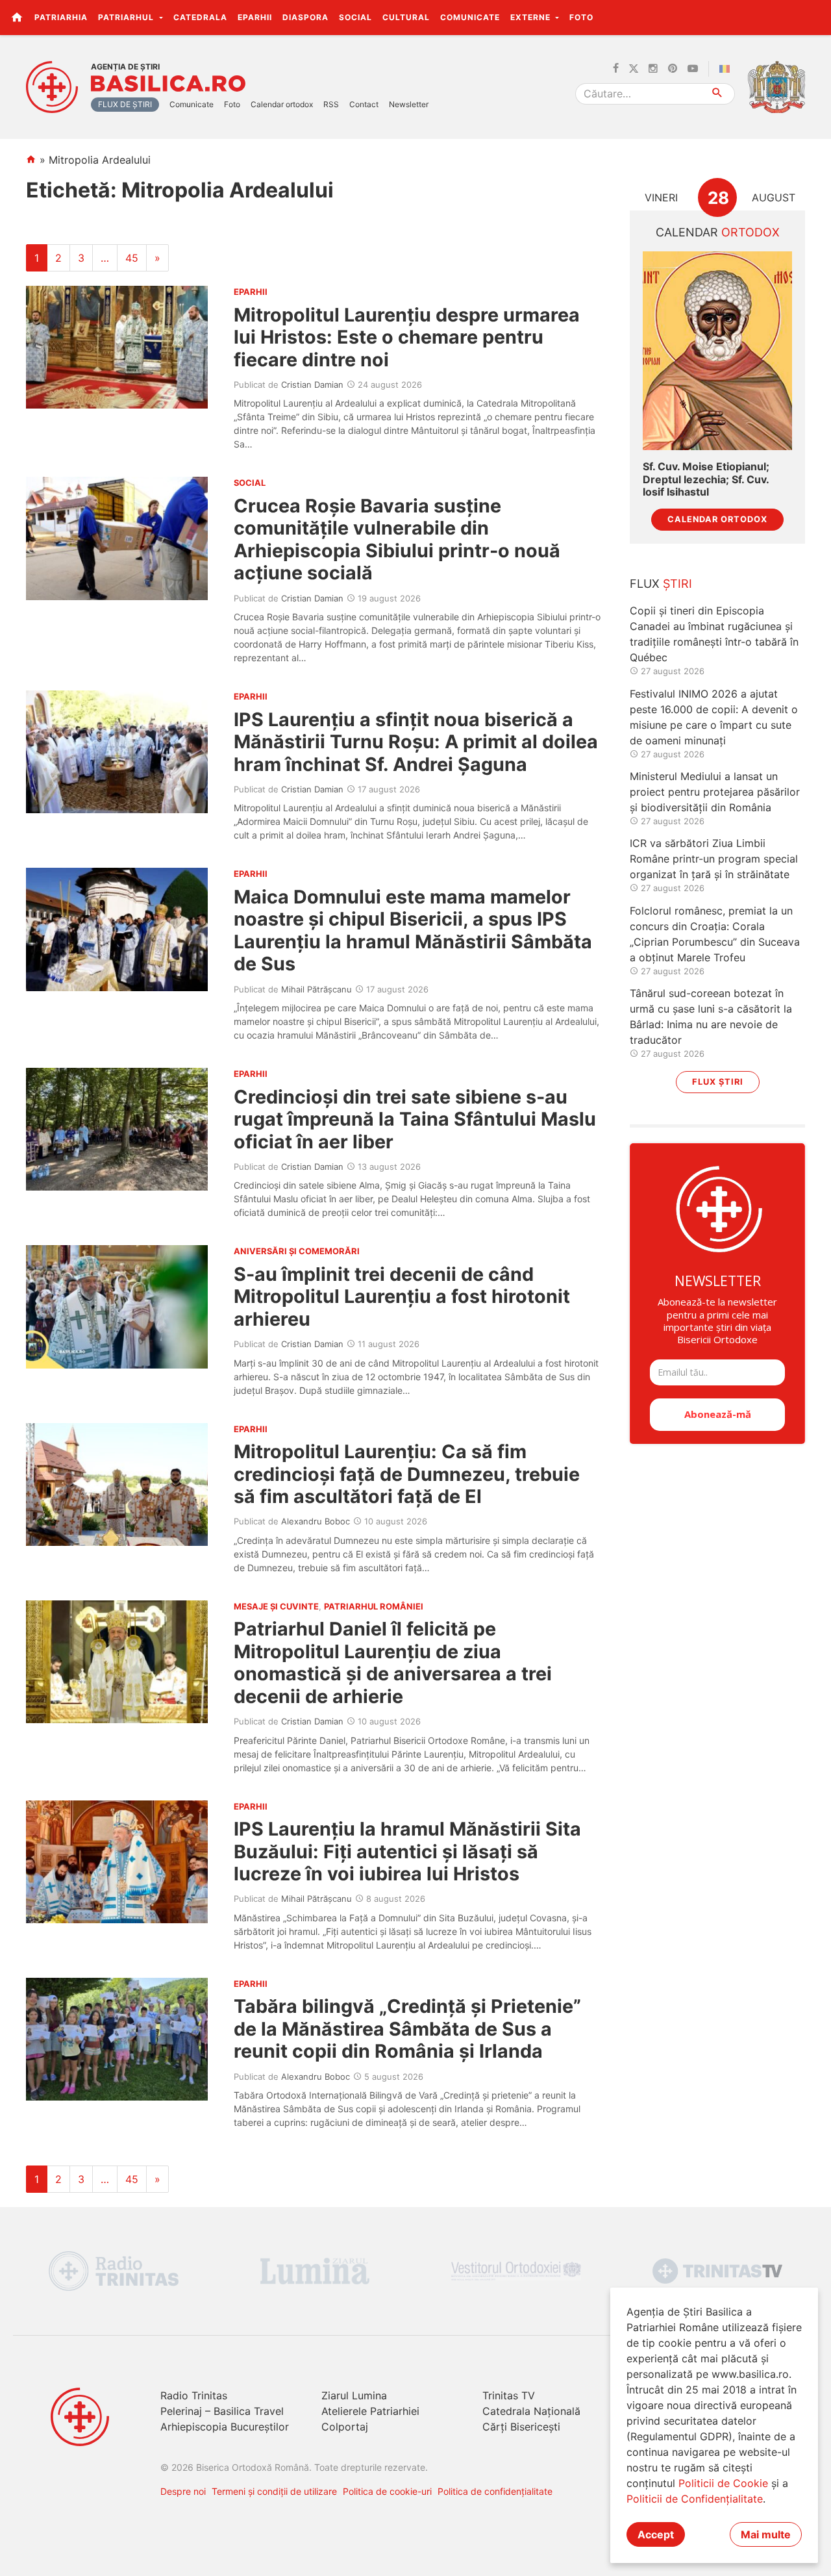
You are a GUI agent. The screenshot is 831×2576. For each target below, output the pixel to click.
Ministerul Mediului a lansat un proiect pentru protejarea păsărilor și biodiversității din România (715, 792)
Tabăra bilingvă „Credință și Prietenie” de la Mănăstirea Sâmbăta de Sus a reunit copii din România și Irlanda (407, 2028)
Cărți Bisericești (521, 2427)
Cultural (406, 17)
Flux (661, 584)
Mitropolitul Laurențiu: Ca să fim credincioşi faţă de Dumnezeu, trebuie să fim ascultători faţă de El (407, 1474)
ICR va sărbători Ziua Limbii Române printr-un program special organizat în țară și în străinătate (714, 859)
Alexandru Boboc (316, 1521)
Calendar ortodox (282, 104)
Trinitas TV (509, 2395)
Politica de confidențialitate (495, 2491)
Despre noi (183, 2491)
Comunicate (470, 17)
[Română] (727, 69)
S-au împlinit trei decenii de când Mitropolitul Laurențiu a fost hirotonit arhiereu (402, 1296)
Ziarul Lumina (354, 2395)
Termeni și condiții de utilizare (274, 2491)
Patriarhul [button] (127, 17)
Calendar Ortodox (717, 519)
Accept (656, 2534)
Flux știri (718, 1082)
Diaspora (305, 17)
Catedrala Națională (531, 2411)
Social (355, 17)
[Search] (718, 94)
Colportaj (345, 2427)
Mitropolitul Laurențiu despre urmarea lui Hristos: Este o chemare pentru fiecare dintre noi (407, 337)
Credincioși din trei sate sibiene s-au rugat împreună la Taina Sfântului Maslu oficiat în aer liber (415, 1119)
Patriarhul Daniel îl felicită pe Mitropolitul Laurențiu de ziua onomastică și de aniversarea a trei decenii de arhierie (393, 1662)
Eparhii (255, 17)
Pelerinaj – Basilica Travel (222, 2411)
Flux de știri (125, 104)
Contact (364, 104)
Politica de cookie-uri (387, 2491)
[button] (814, 17)
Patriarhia (61, 17)
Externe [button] (532, 17)
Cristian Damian (312, 385)
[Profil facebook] (616, 69)
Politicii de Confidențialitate (695, 2499)
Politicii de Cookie (723, 2483)
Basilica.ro (168, 84)
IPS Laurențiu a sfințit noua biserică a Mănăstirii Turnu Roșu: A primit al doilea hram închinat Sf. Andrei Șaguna (416, 742)
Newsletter (409, 104)
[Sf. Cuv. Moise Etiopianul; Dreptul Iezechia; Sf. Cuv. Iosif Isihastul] (717, 351)
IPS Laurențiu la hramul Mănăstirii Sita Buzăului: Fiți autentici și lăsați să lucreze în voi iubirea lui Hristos (407, 1851)
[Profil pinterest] (673, 69)
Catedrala (200, 17)
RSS (331, 104)
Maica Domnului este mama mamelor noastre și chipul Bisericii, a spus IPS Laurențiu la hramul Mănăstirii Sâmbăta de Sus (413, 930)
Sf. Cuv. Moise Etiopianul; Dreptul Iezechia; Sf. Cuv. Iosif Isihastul (706, 479)
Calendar (718, 232)
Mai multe (766, 2534)
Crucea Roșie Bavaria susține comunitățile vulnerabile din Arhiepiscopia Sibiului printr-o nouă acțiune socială (397, 539)
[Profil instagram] (653, 69)
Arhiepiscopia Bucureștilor (225, 2427)
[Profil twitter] (634, 69)
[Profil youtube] (693, 69)
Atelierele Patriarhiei (370, 2411)
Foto (581, 17)
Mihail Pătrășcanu (316, 989)
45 (132, 258)
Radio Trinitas (194, 2395)
